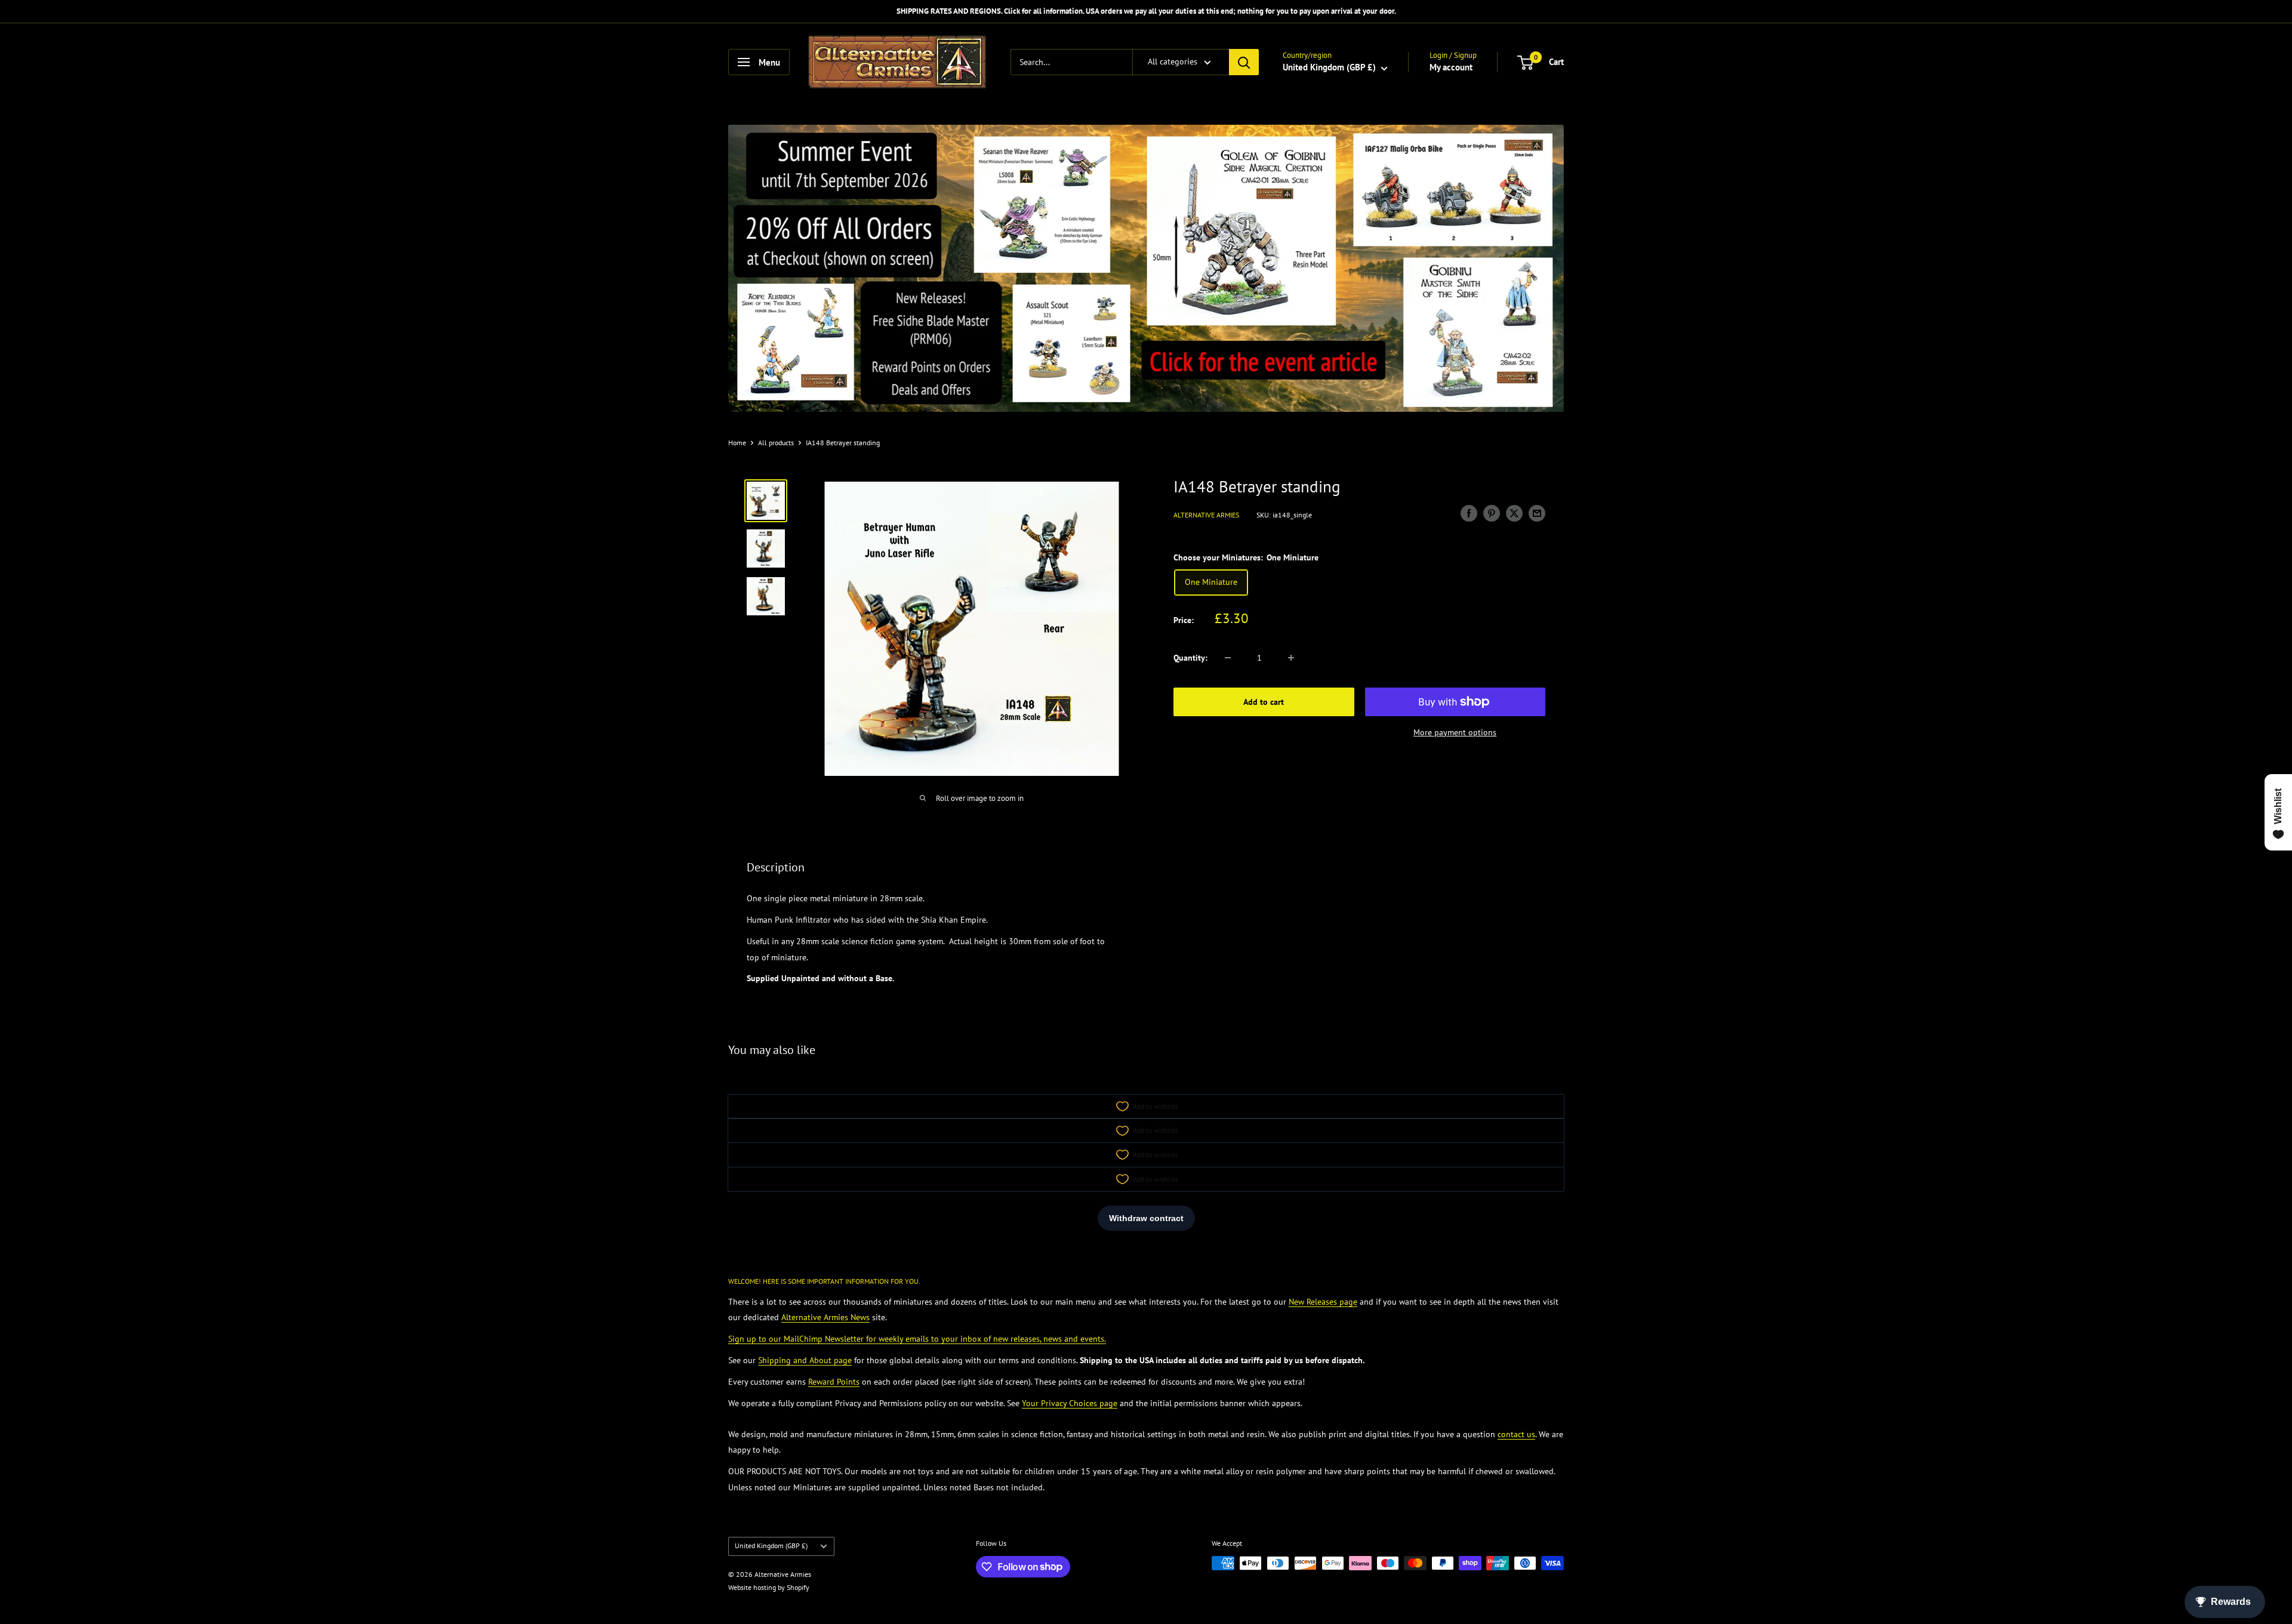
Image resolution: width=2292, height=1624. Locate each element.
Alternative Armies (1206, 515)
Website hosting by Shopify (769, 1587)
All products (776, 443)
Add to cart (1264, 702)
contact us (1516, 1434)
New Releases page (1323, 1302)
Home (737, 443)
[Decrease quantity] (1228, 658)
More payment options (1455, 732)
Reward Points (834, 1382)
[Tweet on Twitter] (1514, 514)
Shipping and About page (805, 1360)
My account (1451, 67)
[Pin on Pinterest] (1492, 514)
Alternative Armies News (825, 1317)
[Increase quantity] (1291, 658)
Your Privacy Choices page (1070, 1403)
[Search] (1244, 62)
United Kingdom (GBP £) (771, 1546)
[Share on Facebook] (1469, 514)
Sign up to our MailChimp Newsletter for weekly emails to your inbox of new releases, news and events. (917, 1339)
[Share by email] (1537, 514)
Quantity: (1190, 658)
